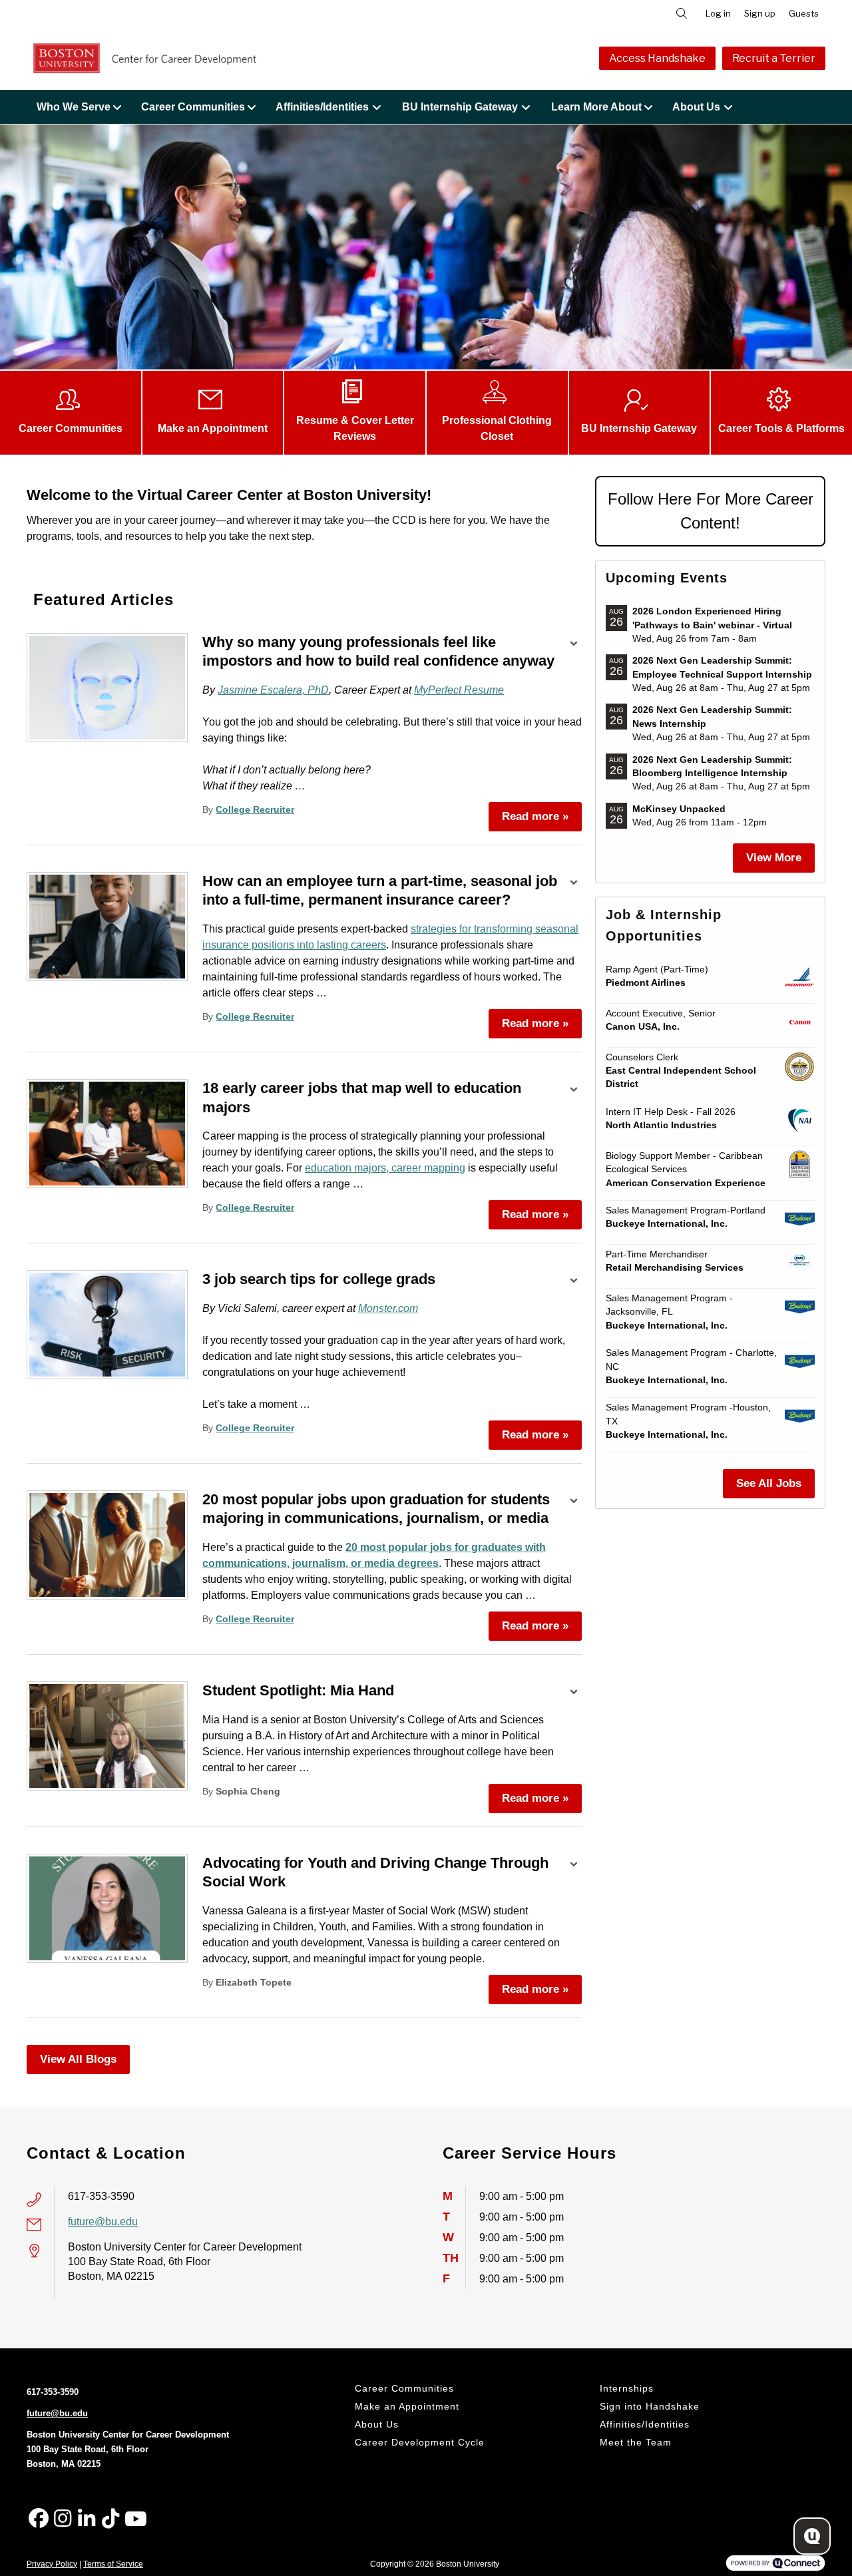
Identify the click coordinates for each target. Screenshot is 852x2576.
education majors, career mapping (385, 1168)
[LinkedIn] (87, 2519)
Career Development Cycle (420, 2442)
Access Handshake (657, 58)
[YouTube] (134, 2519)
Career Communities (193, 107)
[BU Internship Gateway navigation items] (530, 107)
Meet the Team (636, 2442)
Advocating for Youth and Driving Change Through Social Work (375, 1872)
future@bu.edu (103, 2222)
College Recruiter (255, 810)
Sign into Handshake (650, 2406)
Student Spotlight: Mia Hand (298, 1690)
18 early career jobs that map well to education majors (362, 1098)
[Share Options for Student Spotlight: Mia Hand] (574, 1693)
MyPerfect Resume (459, 690)
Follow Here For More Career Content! (711, 511)
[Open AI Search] (812, 2536)
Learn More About (596, 107)
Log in (718, 13)
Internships (627, 2388)
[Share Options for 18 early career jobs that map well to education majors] (574, 1091)
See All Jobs (769, 1483)
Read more (535, 816)
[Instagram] (63, 2519)
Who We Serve (74, 107)
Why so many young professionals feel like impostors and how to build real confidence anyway (378, 652)
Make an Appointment (407, 2406)
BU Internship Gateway (460, 107)
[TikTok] (110, 2519)
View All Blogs (78, 2059)
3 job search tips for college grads (319, 1279)
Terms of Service (113, 2564)
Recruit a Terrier (774, 58)
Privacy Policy (52, 2564)
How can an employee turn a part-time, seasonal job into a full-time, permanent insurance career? (380, 891)
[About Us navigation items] (732, 107)
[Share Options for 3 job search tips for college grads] (574, 1282)
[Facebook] (39, 2519)
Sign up (760, 13)
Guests (804, 13)
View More (774, 858)
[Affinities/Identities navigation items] (380, 107)
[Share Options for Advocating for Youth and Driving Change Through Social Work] (574, 1866)
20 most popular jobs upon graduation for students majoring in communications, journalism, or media (376, 1509)
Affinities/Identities (322, 107)
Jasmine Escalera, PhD (273, 690)
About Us (696, 107)
